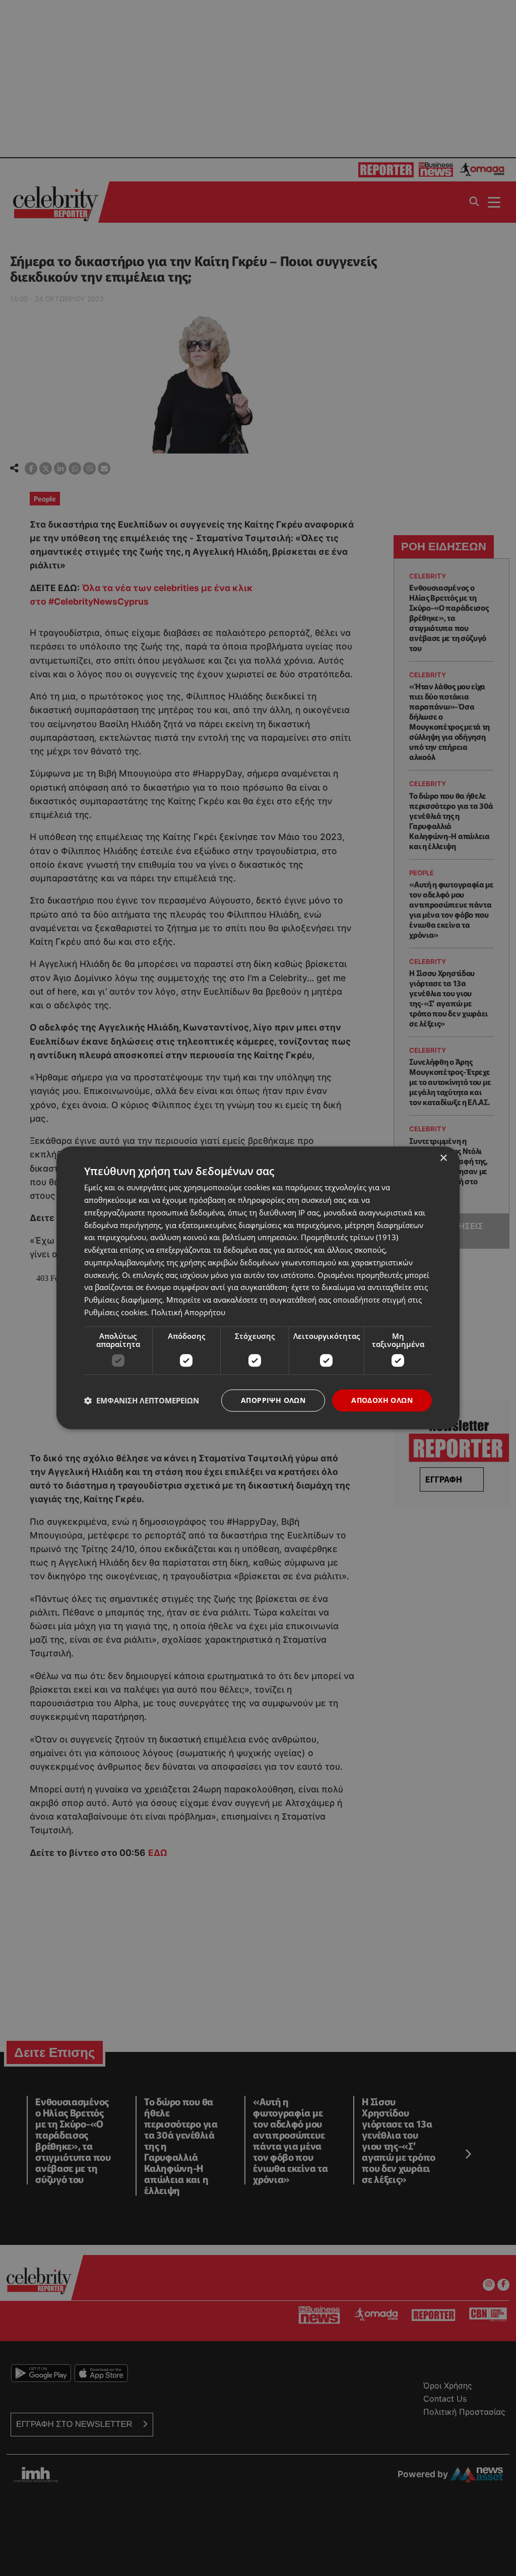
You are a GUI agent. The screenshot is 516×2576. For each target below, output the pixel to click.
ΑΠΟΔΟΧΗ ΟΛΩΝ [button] (382, 1400)
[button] (142, 1400)
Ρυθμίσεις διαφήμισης (123, 1300)
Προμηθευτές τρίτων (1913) (349, 1238)
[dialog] (258, 1288)
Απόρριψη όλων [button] (273, 1400)
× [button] (443, 1158)
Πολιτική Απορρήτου (188, 1312)
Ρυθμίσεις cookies (116, 1312)
